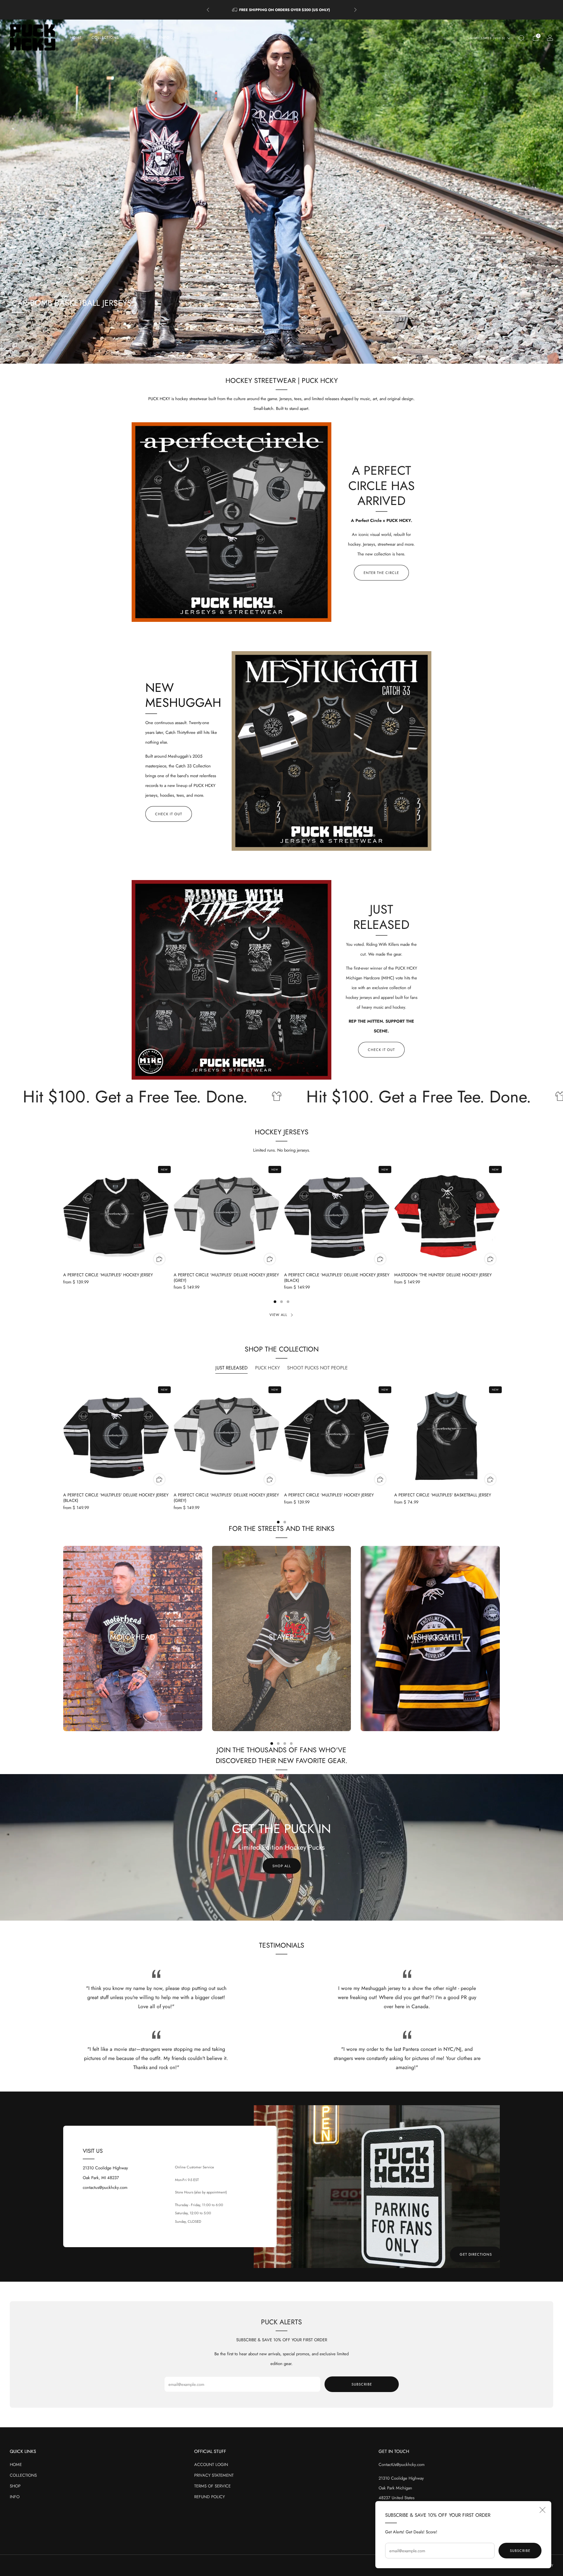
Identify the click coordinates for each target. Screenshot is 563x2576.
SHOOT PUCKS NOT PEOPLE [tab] (317, 1368)
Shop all (282, 1866)
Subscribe (520, 2551)
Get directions (476, 2254)
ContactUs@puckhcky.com (402, 2464)
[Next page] (500, 1216)
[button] (268, 358)
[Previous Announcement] (208, 10)
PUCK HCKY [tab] (267, 1368)
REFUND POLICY (209, 2497)
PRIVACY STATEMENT (214, 2475)
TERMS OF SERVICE (212, 2486)
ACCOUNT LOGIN (211, 2464)
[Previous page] (63, 1216)
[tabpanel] (281, 1454)
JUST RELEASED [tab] (231, 1368)
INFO (15, 2497)
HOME (76, 37)
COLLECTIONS (23, 2475)
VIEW (281, 1660)
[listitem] (282, 10)
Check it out (169, 814)
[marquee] (281, 1097)
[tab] (275, 1302)
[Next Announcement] (355, 10)
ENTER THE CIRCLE (381, 573)
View (133, 1660)
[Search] (521, 38)
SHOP (15, 2486)
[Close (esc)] (542, 2510)
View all (278, 1315)
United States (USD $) (487, 38)
